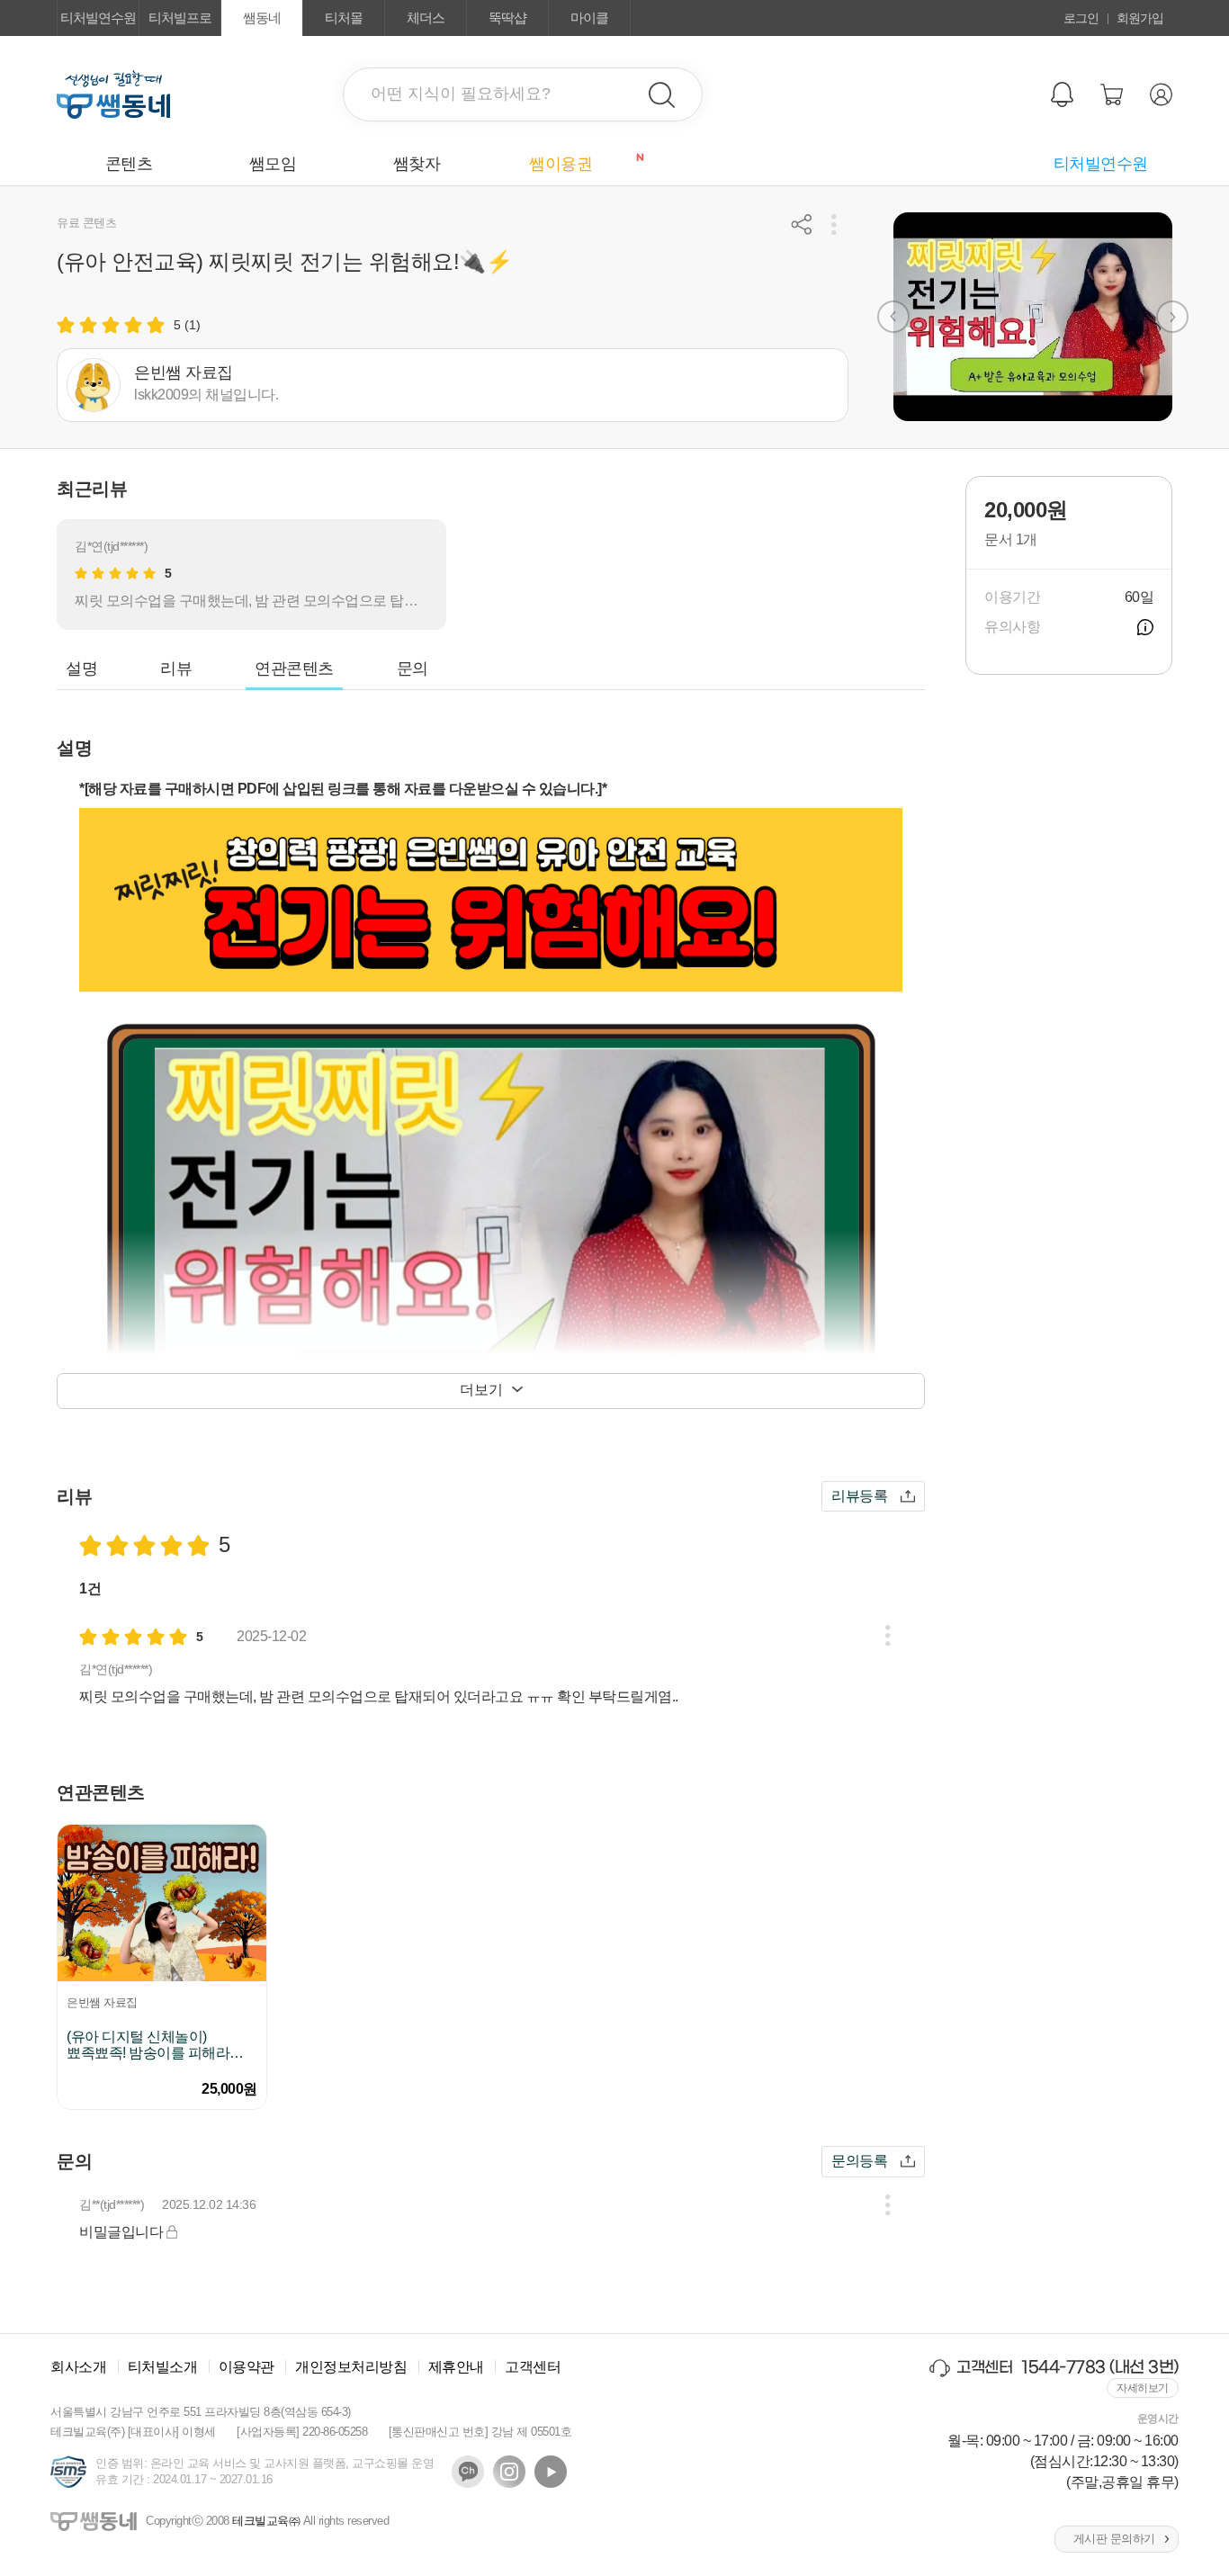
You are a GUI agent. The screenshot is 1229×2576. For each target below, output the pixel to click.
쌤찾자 (417, 164)
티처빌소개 (163, 2367)
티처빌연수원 (98, 18)
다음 (1172, 317)
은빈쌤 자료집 (102, 2002)
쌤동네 (262, 18)
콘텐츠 (129, 164)
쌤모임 (273, 164)
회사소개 (78, 2367)
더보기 (481, 1390)
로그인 (1081, 18)
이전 (893, 317)
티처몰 (344, 18)
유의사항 (1145, 627)
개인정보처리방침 (351, 2367)
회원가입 (1140, 18)
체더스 (426, 18)
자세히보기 (1143, 2388)
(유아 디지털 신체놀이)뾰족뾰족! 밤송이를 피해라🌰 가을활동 (157, 2045)
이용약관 (247, 2367)
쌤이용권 (581, 163)
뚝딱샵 (507, 18)
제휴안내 (456, 2367)
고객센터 (533, 2367)
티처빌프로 (180, 18)
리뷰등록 (859, 1496)
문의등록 (859, 2161)
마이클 (589, 18)
